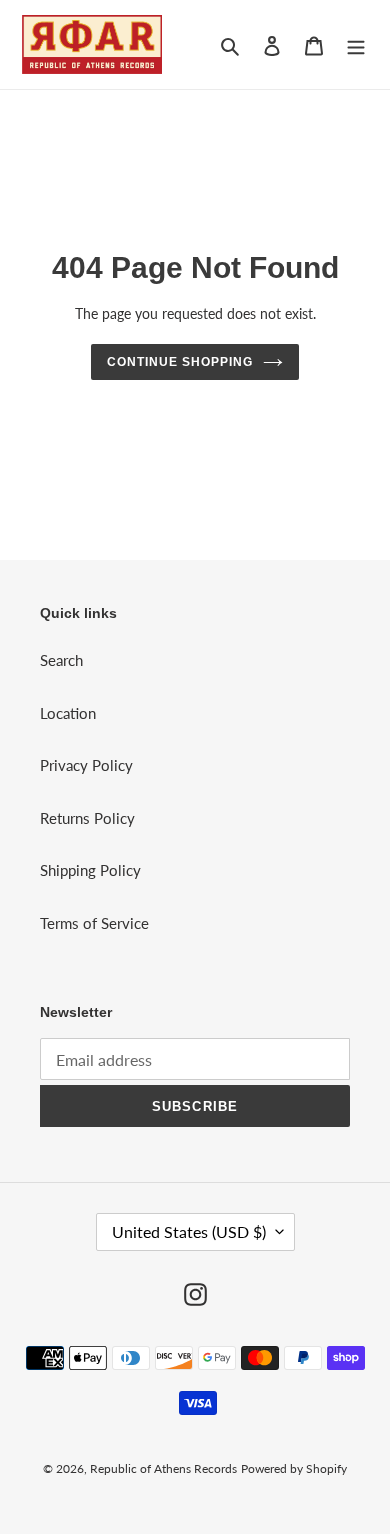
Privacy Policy (86, 765)
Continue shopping (180, 362)
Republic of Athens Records (163, 1468)
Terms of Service (94, 923)
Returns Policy (87, 818)
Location (68, 713)
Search (61, 660)
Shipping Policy (90, 870)
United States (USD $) (189, 1231)
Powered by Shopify (294, 1468)
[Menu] (356, 44)
